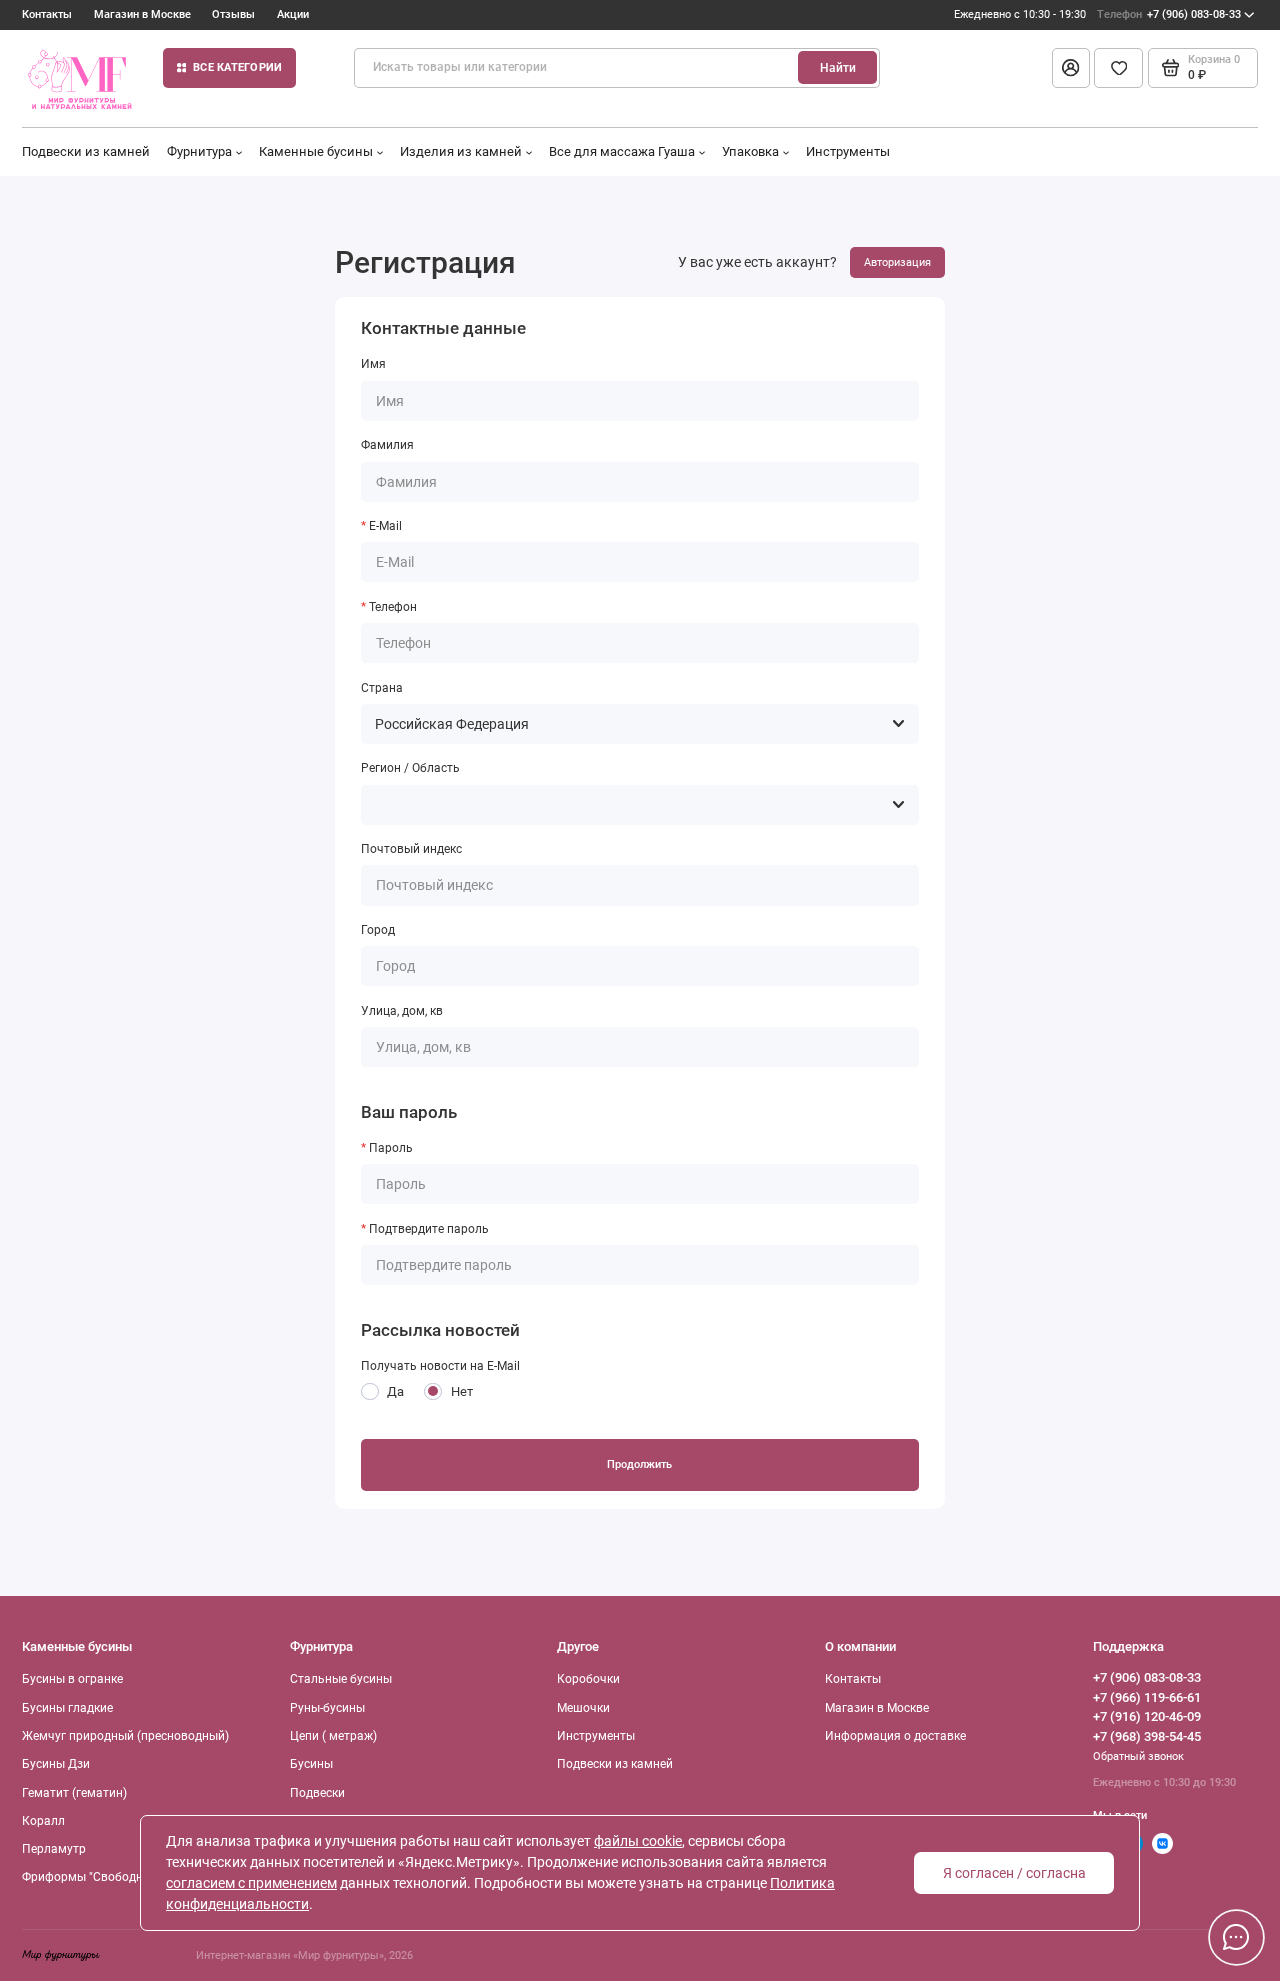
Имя (373, 364)
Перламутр (54, 1849)
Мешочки (583, 1708)
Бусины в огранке (72, 1679)
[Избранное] (1118, 68)
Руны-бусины (327, 1708)
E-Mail (385, 526)
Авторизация (897, 262)
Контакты (47, 14)
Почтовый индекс (411, 849)
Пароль (391, 1148)
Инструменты (848, 151)
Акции (293, 14)
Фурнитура (199, 151)
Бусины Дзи (56, 1764)
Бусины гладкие (67, 1708)
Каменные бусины (316, 151)
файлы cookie (638, 1841)
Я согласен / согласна (1014, 1873)
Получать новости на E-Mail (440, 1366)
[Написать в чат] (1236, 1937)
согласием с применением (251, 1883)
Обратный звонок (1138, 1756)
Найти (838, 68)
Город (378, 930)
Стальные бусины (341, 1679)
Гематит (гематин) (74, 1793)
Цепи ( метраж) (333, 1736)
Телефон (393, 607)
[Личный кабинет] (1071, 68)
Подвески (317, 1793)
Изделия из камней (461, 151)
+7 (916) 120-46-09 (1147, 1716)
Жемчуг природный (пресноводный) (125, 1736)
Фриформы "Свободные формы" (114, 1877)
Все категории (237, 67)
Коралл (43, 1821)
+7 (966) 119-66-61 (1147, 1697)
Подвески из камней (86, 151)
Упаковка (750, 151)
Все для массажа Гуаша (622, 151)
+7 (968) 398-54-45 (1147, 1736)
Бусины (311, 1764)
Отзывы (233, 14)
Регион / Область (410, 768)
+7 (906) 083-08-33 (1169, 14)
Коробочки (588, 1679)
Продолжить (639, 1464)
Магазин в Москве (142, 14)
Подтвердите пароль (429, 1229)
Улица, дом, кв (402, 1011)
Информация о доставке (895, 1736)
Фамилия (387, 445)
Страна (382, 688)
